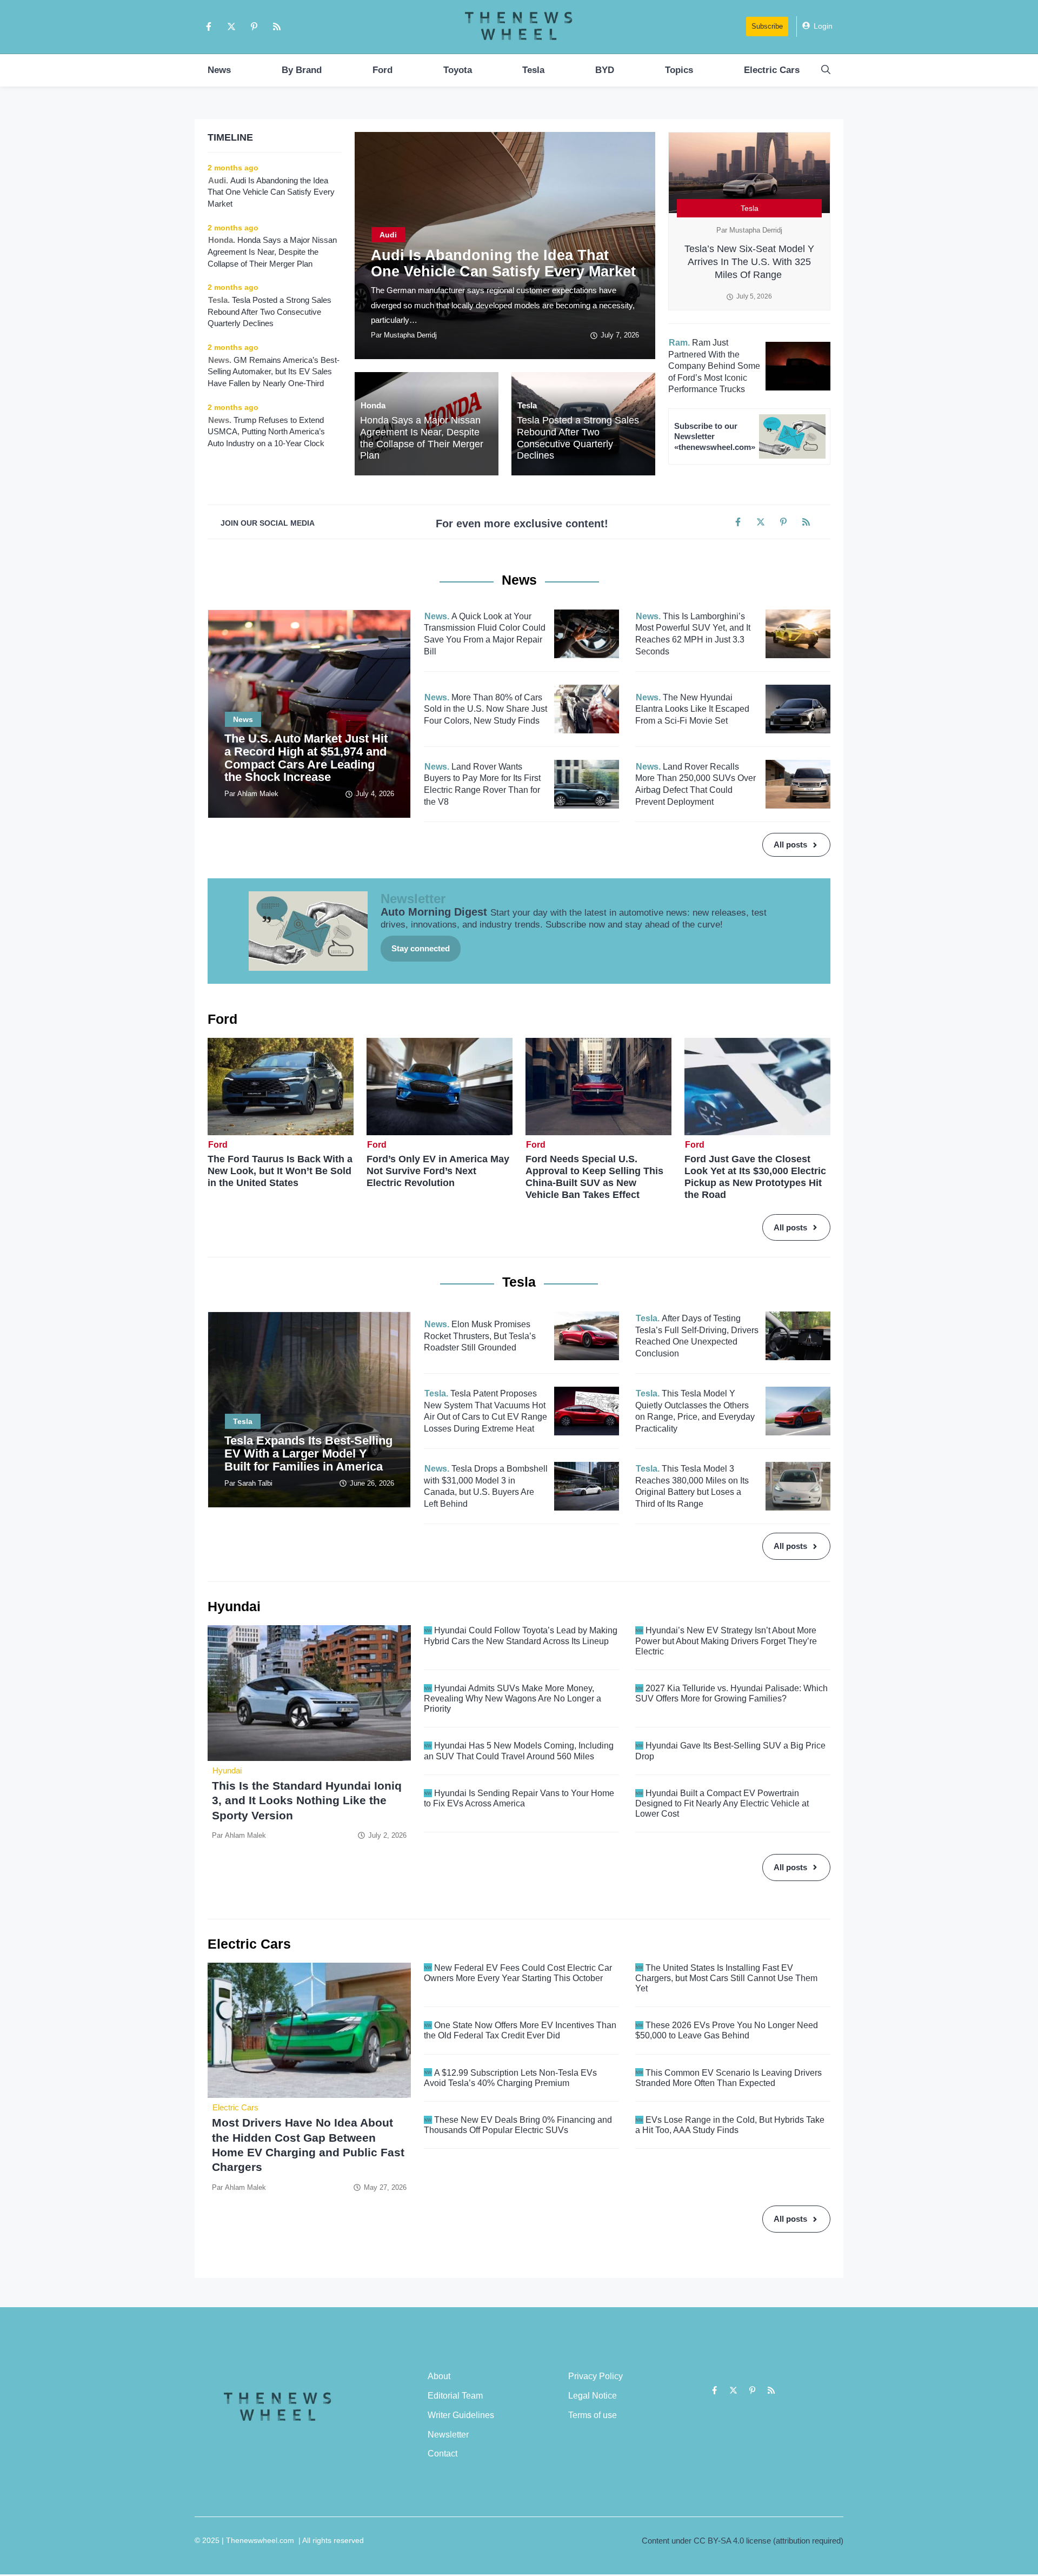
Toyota (458, 70)
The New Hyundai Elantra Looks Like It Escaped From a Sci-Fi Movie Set (692, 709)
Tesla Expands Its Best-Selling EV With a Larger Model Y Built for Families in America (308, 1453)
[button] (826, 70)
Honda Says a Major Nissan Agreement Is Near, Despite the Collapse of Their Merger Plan (422, 438)
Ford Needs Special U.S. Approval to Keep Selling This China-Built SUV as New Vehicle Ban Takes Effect (594, 1177)
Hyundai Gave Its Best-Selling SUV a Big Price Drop (730, 1751)
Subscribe (767, 26)
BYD (605, 70)
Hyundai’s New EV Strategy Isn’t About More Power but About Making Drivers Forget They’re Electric (726, 1641)
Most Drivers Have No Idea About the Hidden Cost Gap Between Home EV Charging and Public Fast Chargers (308, 2145)
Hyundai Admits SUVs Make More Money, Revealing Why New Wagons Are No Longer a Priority (513, 1698)
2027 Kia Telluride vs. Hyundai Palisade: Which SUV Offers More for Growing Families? (731, 1693)
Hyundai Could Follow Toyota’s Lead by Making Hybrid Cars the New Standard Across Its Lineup (521, 1635)
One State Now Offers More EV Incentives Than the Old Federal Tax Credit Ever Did (520, 2030)
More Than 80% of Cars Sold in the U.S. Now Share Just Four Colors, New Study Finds (485, 709)
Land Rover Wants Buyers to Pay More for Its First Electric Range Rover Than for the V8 (482, 784)
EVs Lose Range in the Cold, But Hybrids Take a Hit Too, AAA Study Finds (730, 2125)
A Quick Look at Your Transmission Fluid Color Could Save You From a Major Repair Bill (485, 634)
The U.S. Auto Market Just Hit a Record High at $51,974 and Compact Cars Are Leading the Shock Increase (306, 758)
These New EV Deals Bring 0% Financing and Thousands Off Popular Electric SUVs (518, 2125)
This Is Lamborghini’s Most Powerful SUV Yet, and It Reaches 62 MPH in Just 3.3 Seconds (693, 634)
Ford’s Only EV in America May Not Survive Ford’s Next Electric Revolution (438, 1171)
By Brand (302, 70)
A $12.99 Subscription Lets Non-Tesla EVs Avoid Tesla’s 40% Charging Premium (510, 2078)
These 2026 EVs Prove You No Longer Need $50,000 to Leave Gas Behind (727, 2030)
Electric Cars (772, 70)
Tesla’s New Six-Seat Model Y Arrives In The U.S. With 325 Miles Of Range (749, 262)
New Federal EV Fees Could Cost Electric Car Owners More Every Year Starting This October (518, 1973)
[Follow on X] (231, 27)
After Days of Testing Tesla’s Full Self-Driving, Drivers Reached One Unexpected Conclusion (697, 1336)
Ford (382, 70)
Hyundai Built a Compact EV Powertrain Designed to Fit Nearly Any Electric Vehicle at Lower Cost (722, 1803)
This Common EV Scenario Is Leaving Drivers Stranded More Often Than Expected (728, 2078)
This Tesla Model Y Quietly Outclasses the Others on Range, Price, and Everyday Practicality (695, 1411)
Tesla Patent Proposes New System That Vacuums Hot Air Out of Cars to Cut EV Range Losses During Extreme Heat (485, 1411)
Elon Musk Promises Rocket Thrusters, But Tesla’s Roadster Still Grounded (480, 1336)
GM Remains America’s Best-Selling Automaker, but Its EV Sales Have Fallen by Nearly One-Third (274, 372)
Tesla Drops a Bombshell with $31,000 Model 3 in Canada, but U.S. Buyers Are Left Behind (486, 1486)
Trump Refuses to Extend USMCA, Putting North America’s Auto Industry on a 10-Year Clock (267, 432)
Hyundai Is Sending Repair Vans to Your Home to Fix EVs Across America (519, 1798)
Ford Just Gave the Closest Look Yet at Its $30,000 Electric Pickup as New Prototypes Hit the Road (755, 1177)
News (219, 70)
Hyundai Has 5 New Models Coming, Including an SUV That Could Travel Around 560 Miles (519, 1751)
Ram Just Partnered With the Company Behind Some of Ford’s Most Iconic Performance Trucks (714, 366)
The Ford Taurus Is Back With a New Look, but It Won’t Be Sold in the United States (280, 1171)
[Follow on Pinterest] (254, 27)
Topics (679, 70)
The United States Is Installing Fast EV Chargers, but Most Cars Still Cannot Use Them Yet (726, 1978)
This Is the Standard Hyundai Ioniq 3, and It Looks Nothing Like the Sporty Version (307, 1800)
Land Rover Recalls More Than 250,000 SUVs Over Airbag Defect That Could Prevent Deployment (696, 784)
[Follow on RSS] (277, 27)
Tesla (533, 70)
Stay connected (421, 948)
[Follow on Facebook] (209, 27)
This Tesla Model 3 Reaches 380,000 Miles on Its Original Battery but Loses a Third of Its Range (692, 1486)
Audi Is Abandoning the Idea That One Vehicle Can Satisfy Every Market (503, 263)
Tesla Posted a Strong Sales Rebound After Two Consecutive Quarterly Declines (578, 438)
